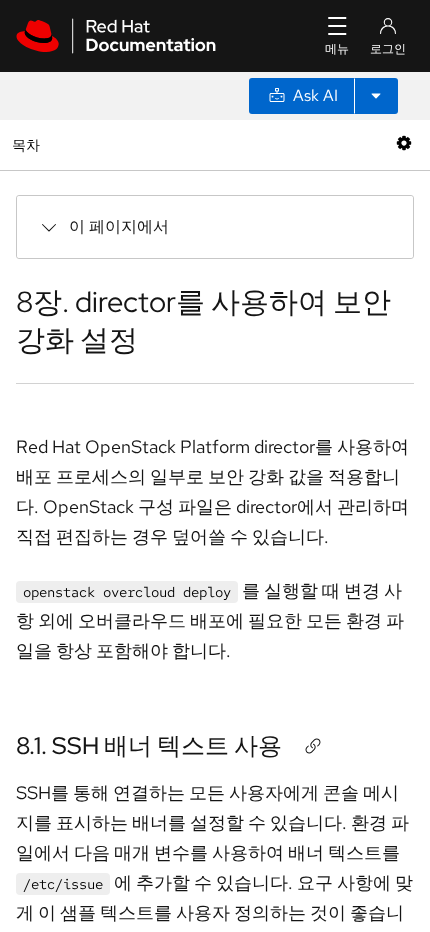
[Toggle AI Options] (376, 96)
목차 (28, 144)
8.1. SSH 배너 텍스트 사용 (149, 745)
